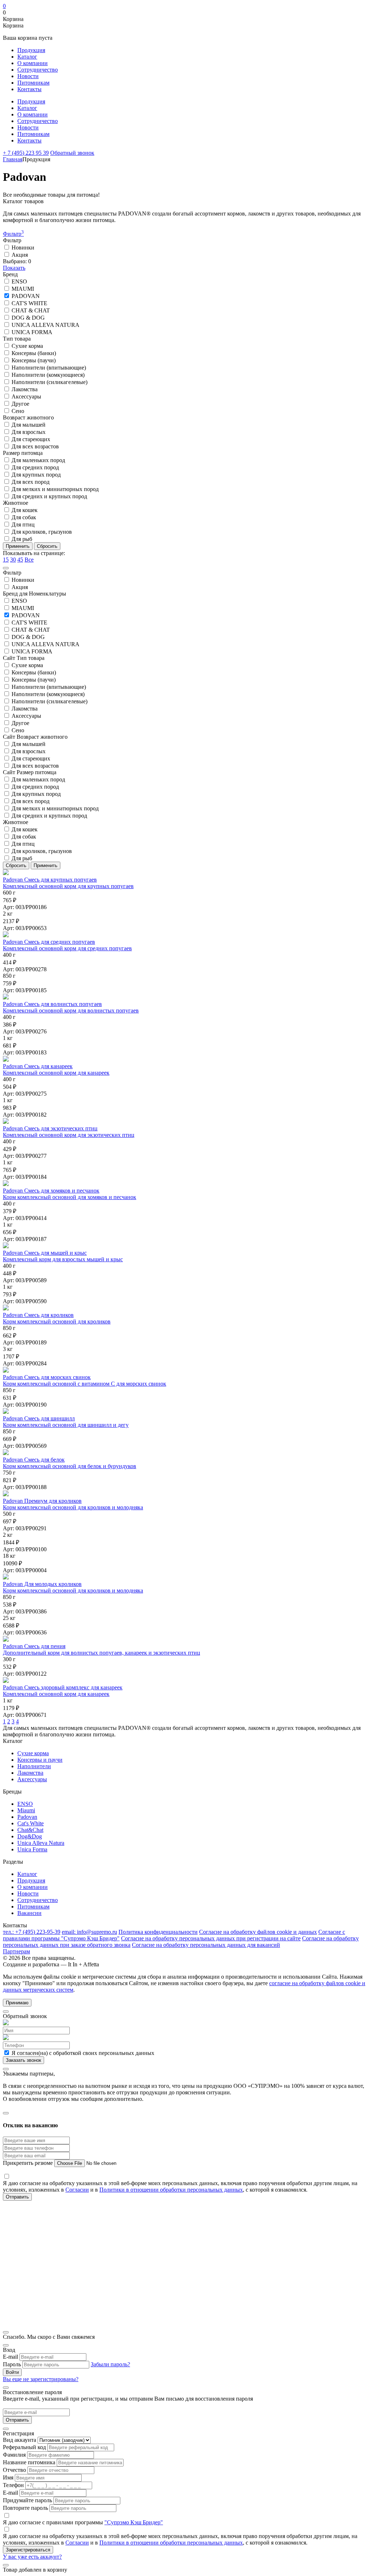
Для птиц (22, 524)
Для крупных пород (35, 475)
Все (29, 560)
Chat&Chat (30, 1830)
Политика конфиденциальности (158, 1932)
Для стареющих (30, 439)
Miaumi (26, 1810)
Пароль (12, 2364)
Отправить (17, 2420)
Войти (12, 2372)
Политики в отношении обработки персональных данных (171, 2190)
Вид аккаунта (20, 2440)
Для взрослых (28, 432)
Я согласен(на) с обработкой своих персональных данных (82, 2053)
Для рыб (21, 539)
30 (13, 560)
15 (6, 560)
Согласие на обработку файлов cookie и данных (258, 1932)
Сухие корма (27, 346)
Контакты (29, 89)
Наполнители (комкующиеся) (47, 375)
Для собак (23, 517)
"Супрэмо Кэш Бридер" (134, 2522)
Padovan (27, 1817)
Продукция (31, 50)
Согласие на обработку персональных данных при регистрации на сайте (211, 1938)
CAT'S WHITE (29, 303)
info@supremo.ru (89, 1932)
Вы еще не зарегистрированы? (41, 2379)
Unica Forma (32, 1849)
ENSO (19, 282)
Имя (8, 2477)
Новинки (22, 248)
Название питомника (29, 2462)
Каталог (27, 57)
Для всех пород (30, 482)
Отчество (14, 2470)
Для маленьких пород (38, 460)
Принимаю (17, 2003)
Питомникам (33, 83)
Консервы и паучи (40, 1760)
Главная (13, 159)
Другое (20, 404)
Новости (28, 76)
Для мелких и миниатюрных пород (54, 489)
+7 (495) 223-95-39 (32, 1932)
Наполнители (34, 1766)
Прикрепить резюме (29, 2163)
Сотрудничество (38, 70)
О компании (33, 63)
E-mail (10, 2357)
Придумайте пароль (27, 2500)
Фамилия (14, 2455)
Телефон (13, 2485)
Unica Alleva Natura (41, 1843)
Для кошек (24, 510)
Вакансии (29, 1913)
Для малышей (28, 425)
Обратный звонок (72, 153)
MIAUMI (22, 289)
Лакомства (24, 389)
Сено (17, 411)
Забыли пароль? (110, 2364)
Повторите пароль (25, 2508)
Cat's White (31, 1823)
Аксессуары (26, 396)
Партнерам (16, 1951)
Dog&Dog (30, 1836)
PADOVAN (25, 296)
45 (20, 560)
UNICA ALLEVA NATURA (45, 325)
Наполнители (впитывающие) (48, 368)
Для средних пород (35, 467)
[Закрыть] (6, 568)
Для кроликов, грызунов (41, 532)
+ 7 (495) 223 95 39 (26, 153)
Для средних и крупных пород (49, 496)
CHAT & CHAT (30, 310)
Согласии (77, 2190)
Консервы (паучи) (33, 360)
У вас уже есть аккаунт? (32, 2557)
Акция (19, 255)
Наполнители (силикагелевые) (49, 382)
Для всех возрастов (35, 446)
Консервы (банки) (33, 353)
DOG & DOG (27, 318)
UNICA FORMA (31, 332)
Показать (14, 268)
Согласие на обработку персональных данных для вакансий (206, 1945)
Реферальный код (24, 2447)
